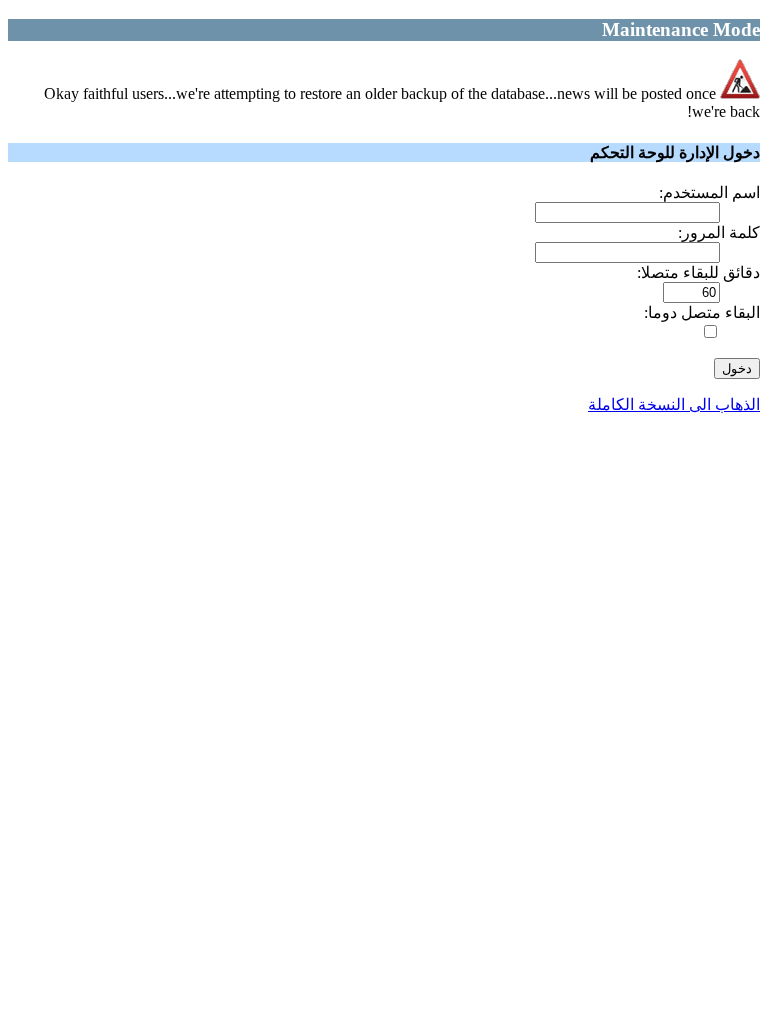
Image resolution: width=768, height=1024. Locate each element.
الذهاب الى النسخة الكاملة (674, 404)
